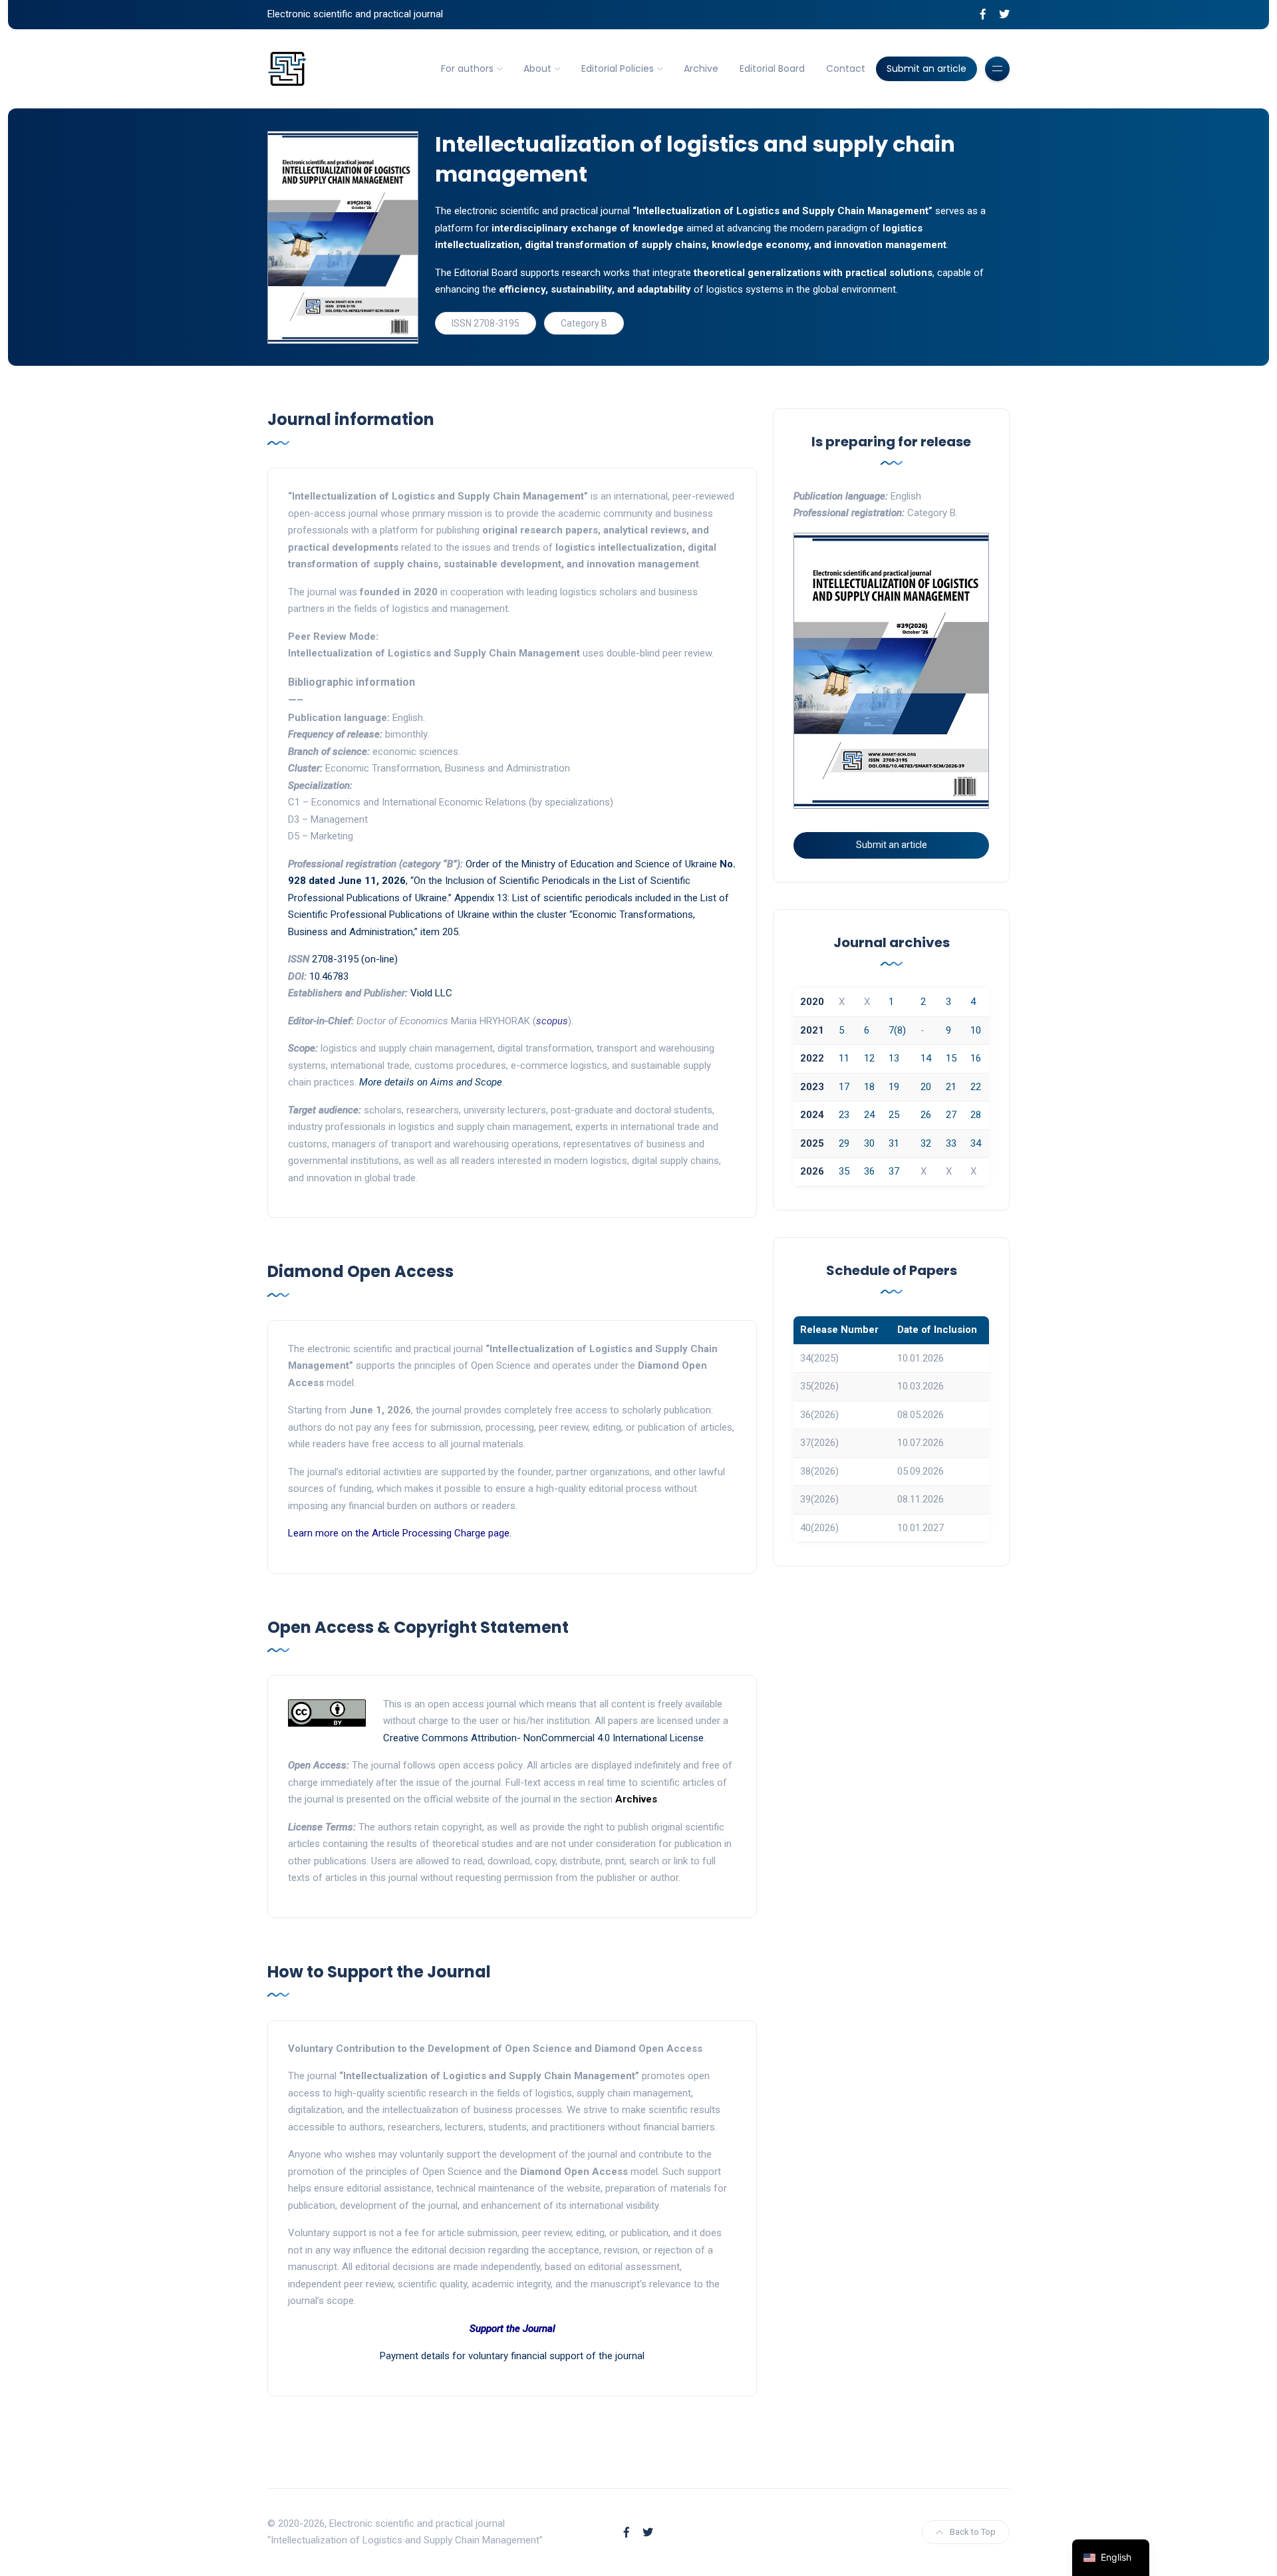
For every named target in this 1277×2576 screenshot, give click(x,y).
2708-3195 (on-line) (355, 959)
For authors (467, 69)
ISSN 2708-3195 (486, 323)
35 (844, 1171)
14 (926, 1058)
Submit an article (926, 69)
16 (976, 1058)
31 (894, 1143)
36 (869, 1171)
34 (976, 1143)
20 (926, 1087)
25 (894, 1115)
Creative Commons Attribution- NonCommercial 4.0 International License (543, 1738)
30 (869, 1143)
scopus (552, 1021)
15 (951, 1058)
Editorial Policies (618, 69)
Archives (636, 1799)
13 (894, 1058)
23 (844, 1115)
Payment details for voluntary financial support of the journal (512, 2356)
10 (976, 1030)
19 (894, 1087)
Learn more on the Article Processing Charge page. (400, 1533)
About (537, 69)
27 (951, 1115)
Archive (701, 69)
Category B (584, 323)
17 (844, 1087)
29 (844, 1143)
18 (869, 1087)
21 (951, 1087)
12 (869, 1058)
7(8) (897, 1030)
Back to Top (973, 2532)
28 (976, 1115)
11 (844, 1058)
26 (926, 1115)
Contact (846, 69)
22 (976, 1087)
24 (869, 1115)
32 (926, 1143)
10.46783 (329, 976)
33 (951, 1143)
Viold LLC (431, 993)
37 (894, 1171)
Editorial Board (772, 69)
